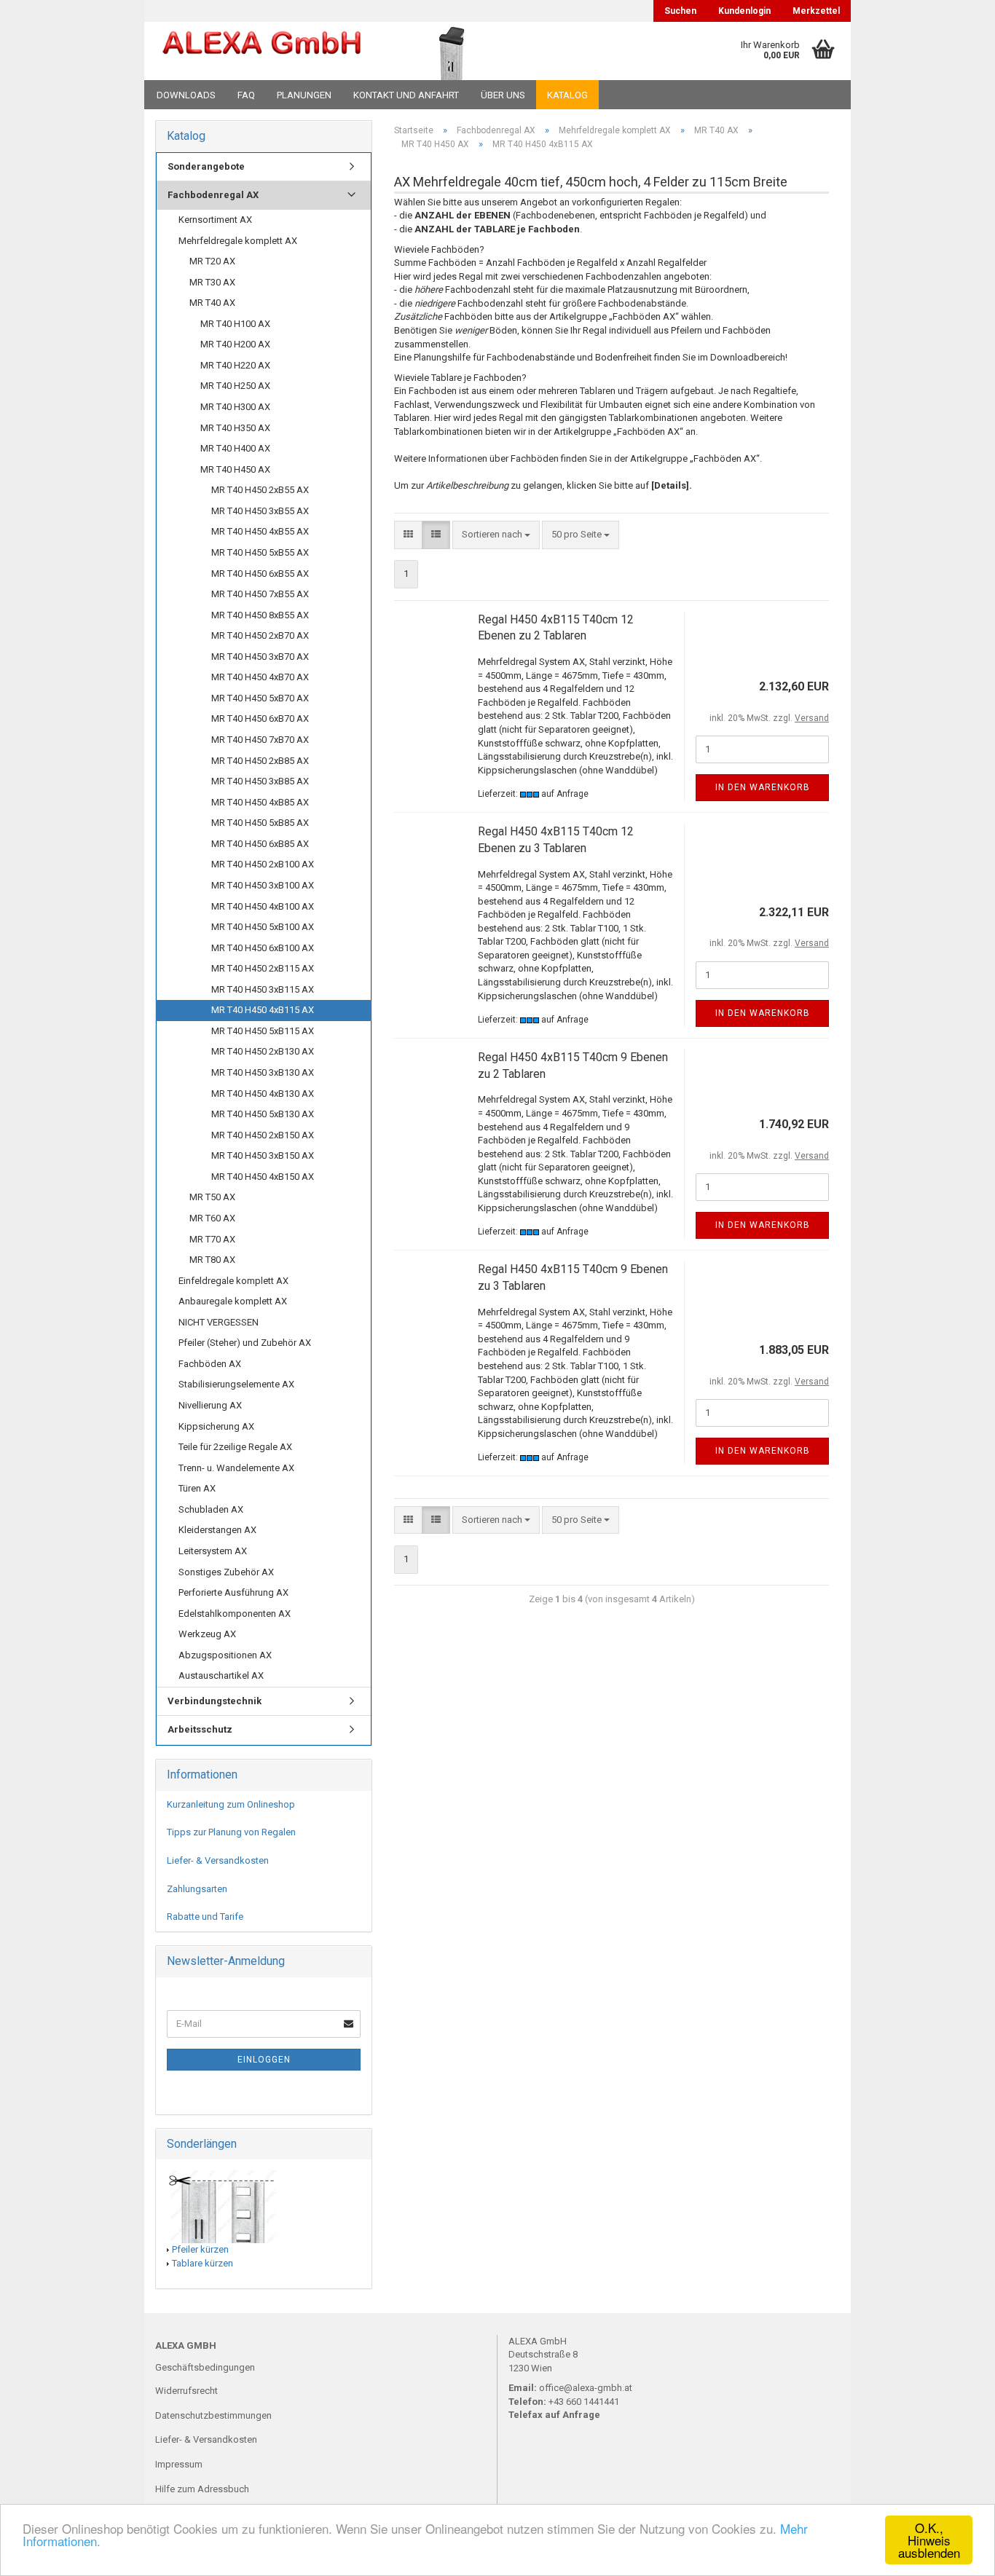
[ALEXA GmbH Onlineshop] (262, 51)
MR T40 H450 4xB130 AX (263, 1094)
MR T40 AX (212, 303)
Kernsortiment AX (215, 220)
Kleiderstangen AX (217, 1530)
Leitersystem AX (213, 1551)
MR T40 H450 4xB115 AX (263, 1010)
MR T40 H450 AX (235, 469)
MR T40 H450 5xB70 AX (260, 698)
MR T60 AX (212, 1218)
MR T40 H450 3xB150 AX (263, 1155)
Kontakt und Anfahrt (406, 95)
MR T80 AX (212, 1260)
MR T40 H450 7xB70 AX (260, 740)
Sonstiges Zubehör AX (226, 1572)
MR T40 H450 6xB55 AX (260, 574)
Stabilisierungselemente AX (236, 1384)
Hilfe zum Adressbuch (202, 2489)
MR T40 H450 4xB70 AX (260, 677)
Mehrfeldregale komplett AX (238, 241)
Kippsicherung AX (216, 1426)
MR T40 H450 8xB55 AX (260, 615)
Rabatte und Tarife (205, 1917)
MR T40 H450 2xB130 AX (263, 1051)
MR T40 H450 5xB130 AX (263, 1114)
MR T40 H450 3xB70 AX (260, 657)
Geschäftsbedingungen (205, 2367)
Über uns (503, 95)
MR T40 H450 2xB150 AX (263, 1135)
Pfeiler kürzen (200, 2249)
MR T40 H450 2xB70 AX (260, 635)
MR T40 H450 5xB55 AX (260, 552)
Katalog (567, 95)
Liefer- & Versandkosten (218, 1860)
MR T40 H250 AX (235, 386)
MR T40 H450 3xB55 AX (260, 511)
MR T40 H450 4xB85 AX (260, 802)
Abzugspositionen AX (225, 1655)
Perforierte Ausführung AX (233, 1592)
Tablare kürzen (202, 2263)
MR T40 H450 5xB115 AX (263, 1031)
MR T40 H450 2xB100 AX (263, 864)
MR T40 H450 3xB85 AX (260, 781)
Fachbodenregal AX (213, 195)
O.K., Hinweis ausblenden (929, 2540)
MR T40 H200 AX (235, 344)
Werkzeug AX (207, 1634)
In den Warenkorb (763, 787)
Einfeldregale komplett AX (233, 1281)
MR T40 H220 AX (235, 365)
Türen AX (197, 1488)
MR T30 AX (212, 282)
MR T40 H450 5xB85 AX (260, 823)
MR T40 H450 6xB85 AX (260, 844)
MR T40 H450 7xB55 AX (260, 594)
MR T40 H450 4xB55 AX (260, 531)
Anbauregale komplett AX (233, 1301)
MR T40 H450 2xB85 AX (260, 761)
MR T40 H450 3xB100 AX (263, 885)
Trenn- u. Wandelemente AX (236, 1468)
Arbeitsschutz (200, 1729)
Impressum (179, 2464)
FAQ (246, 95)
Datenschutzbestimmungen (213, 2415)
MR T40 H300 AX (235, 407)
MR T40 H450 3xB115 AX (263, 989)
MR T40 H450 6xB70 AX (260, 718)
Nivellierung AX (210, 1405)
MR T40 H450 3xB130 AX (263, 1072)
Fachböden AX (210, 1364)
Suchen (680, 11)
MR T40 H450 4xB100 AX (263, 906)
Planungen (304, 95)
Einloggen (264, 2060)
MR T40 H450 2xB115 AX (263, 968)
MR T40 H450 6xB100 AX (263, 948)
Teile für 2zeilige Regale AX (235, 1447)
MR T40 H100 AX (235, 324)
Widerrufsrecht (186, 2391)
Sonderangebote (206, 166)
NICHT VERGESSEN (219, 1322)
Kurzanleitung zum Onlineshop (231, 1804)
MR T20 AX (212, 261)
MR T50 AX (212, 1197)
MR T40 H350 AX (235, 428)
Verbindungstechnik (215, 1701)
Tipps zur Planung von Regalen (231, 1832)
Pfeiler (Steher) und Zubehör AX (245, 1343)
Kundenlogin (744, 11)
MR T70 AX (212, 1239)
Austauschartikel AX (221, 1675)
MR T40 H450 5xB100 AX (263, 927)
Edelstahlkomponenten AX (235, 1614)
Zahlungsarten (197, 1889)
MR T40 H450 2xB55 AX (260, 490)
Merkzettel (816, 11)
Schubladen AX (211, 1509)
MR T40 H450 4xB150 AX (263, 1177)
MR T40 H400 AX (235, 448)
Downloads (186, 95)
